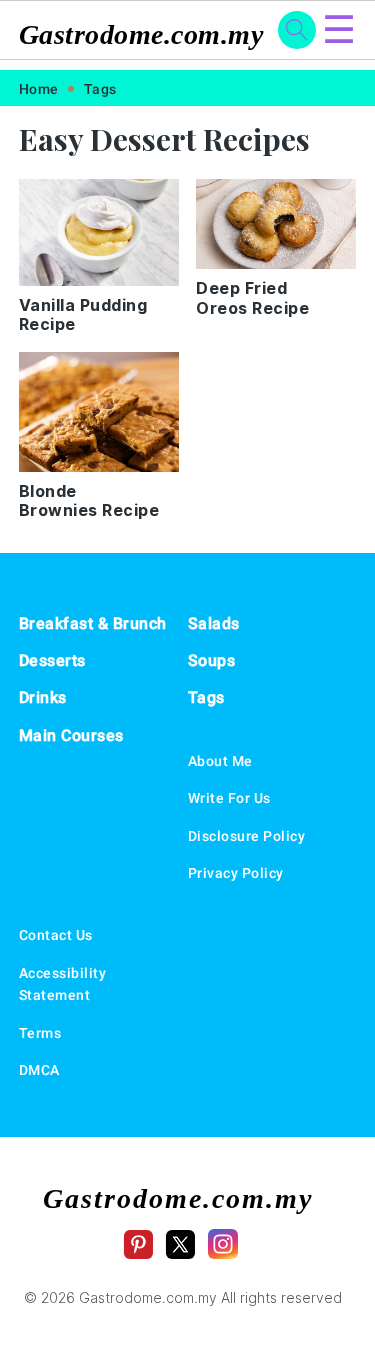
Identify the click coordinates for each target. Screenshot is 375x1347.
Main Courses (71, 735)
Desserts (52, 660)
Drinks (43, 697)
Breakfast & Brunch (93, 623)
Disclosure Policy (247, 836)
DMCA (39, 1070)
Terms (40, 1033)
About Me (220, 761)
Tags (100, 89)
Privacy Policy (236, 873)
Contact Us (56, 935)
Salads (214, 623)
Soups (212, 660)
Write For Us (229, 798)
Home (39, 89)
